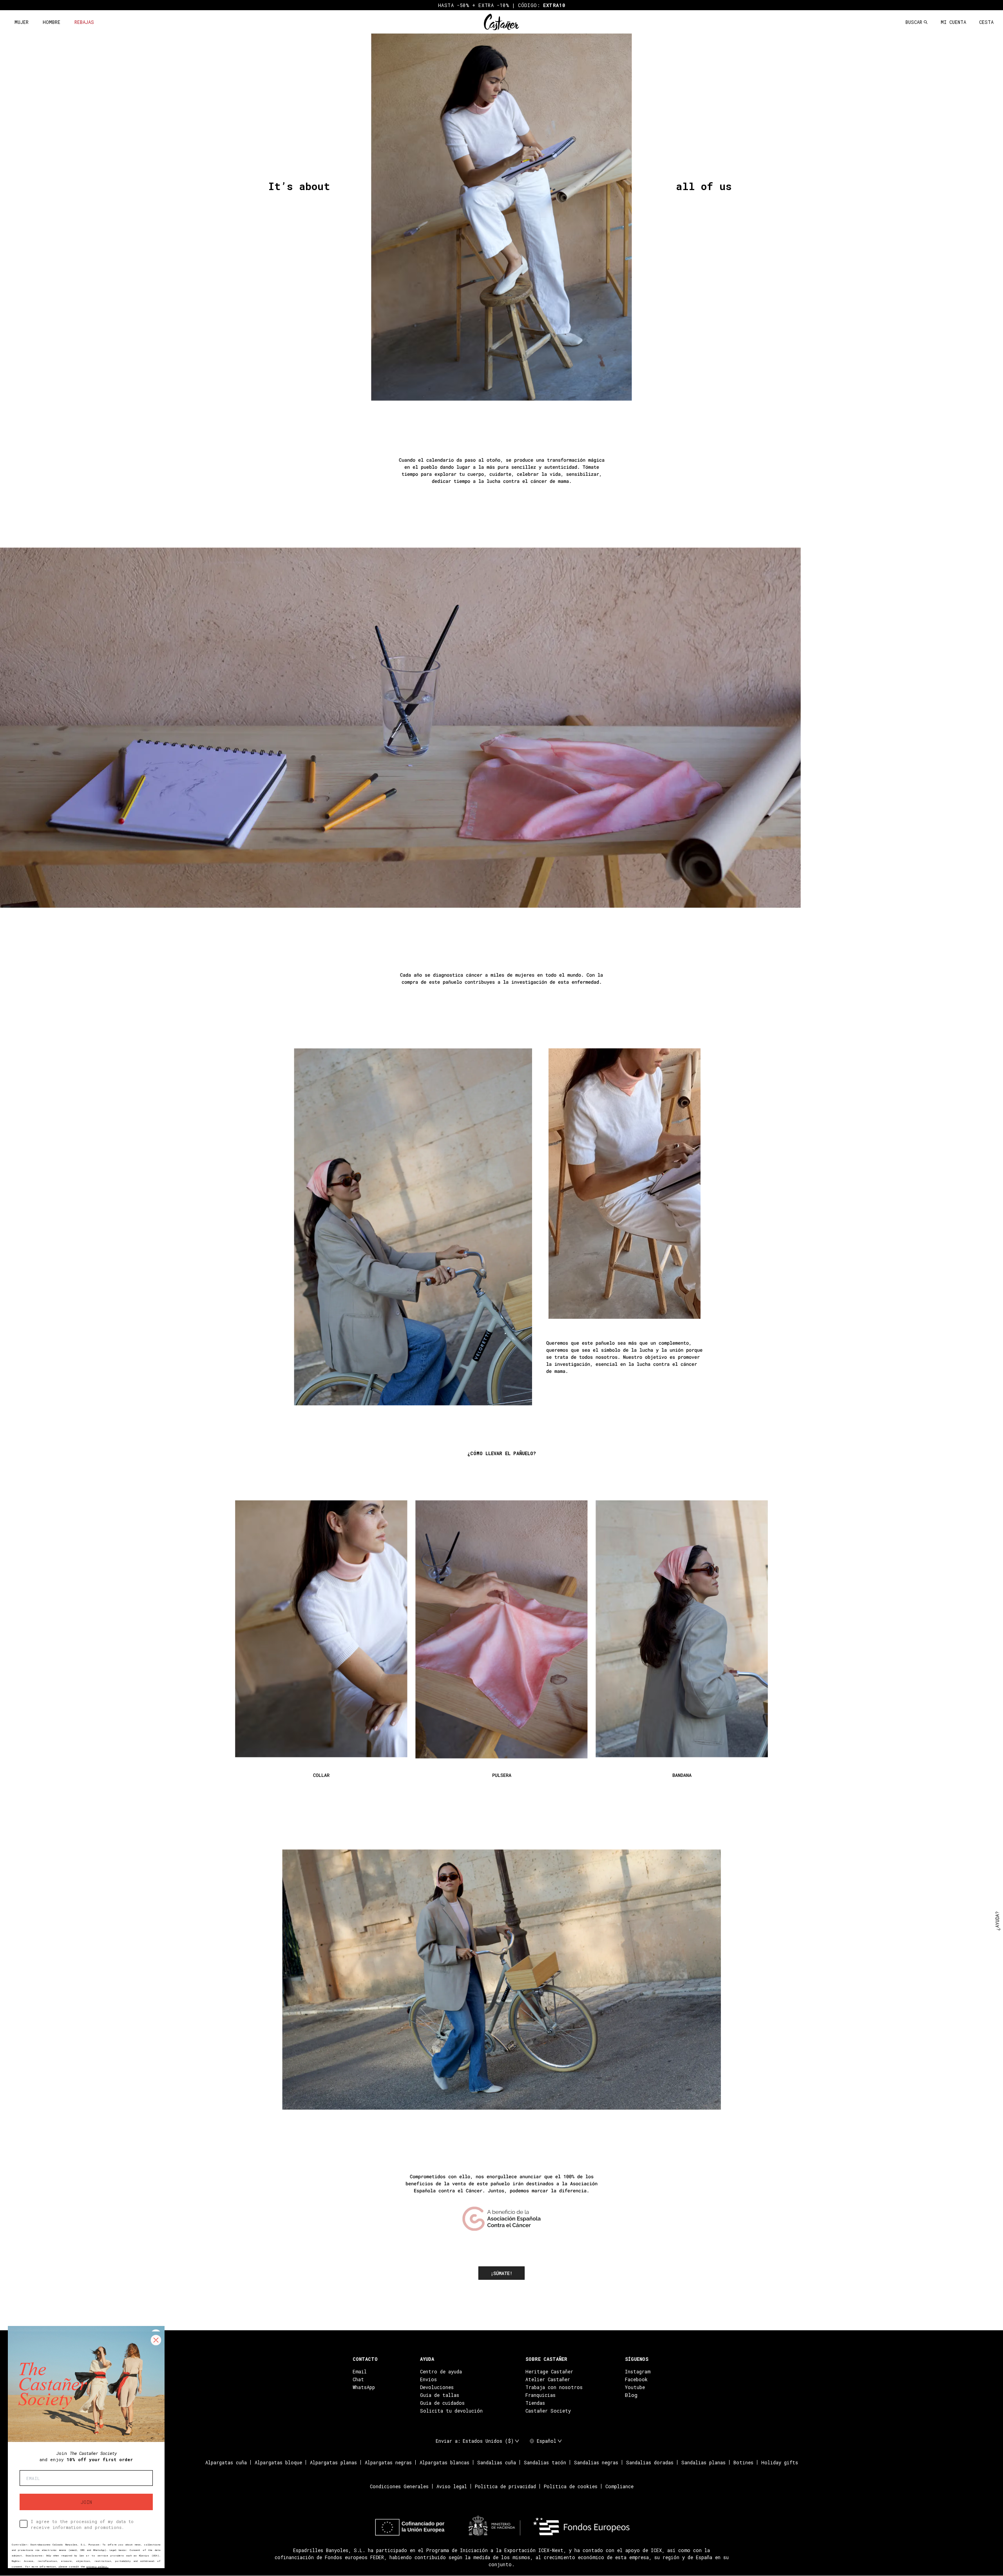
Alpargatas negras (388, 2462)
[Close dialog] (156, 2340)
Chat (358, 2379)
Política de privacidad (505, 2486)
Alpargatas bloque (278, 2462)
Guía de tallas (440, 2395)
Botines (743, 2462)
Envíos (428, 2379)
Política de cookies (571, 2486)
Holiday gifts (780, 2462)
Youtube (635, 2387)
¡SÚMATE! (501, 2273)
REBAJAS (84, 22)
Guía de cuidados (442, 2403)
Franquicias (540, 2395)
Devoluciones (437, 2387)
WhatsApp (364, 2387)
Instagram (638, 2371)
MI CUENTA (953, 22)
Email (360, 2371)
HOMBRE (52, 22)
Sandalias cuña (497, 2462)
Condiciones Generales (399, 2486)
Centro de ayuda (441, 2371)
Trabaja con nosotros (554, 2387)
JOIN (86, 2502)
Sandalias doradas (650, 2462)
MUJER (22, 22)
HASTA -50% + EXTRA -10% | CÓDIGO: (502, 5)
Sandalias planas (703, 2462)
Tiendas (535, 2403)
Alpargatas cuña (226, 2462)
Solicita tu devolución (451, 2411)
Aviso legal (452, 2486)
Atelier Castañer (548, 2379)
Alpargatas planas (333, 2462)
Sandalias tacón (545, 2462)
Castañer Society (548, 2411)
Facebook (636, 2379)
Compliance (619, 2486)
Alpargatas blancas (444, 2462)
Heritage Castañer (549, 2371)
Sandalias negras (596, 2462)
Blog (631, 2395)
